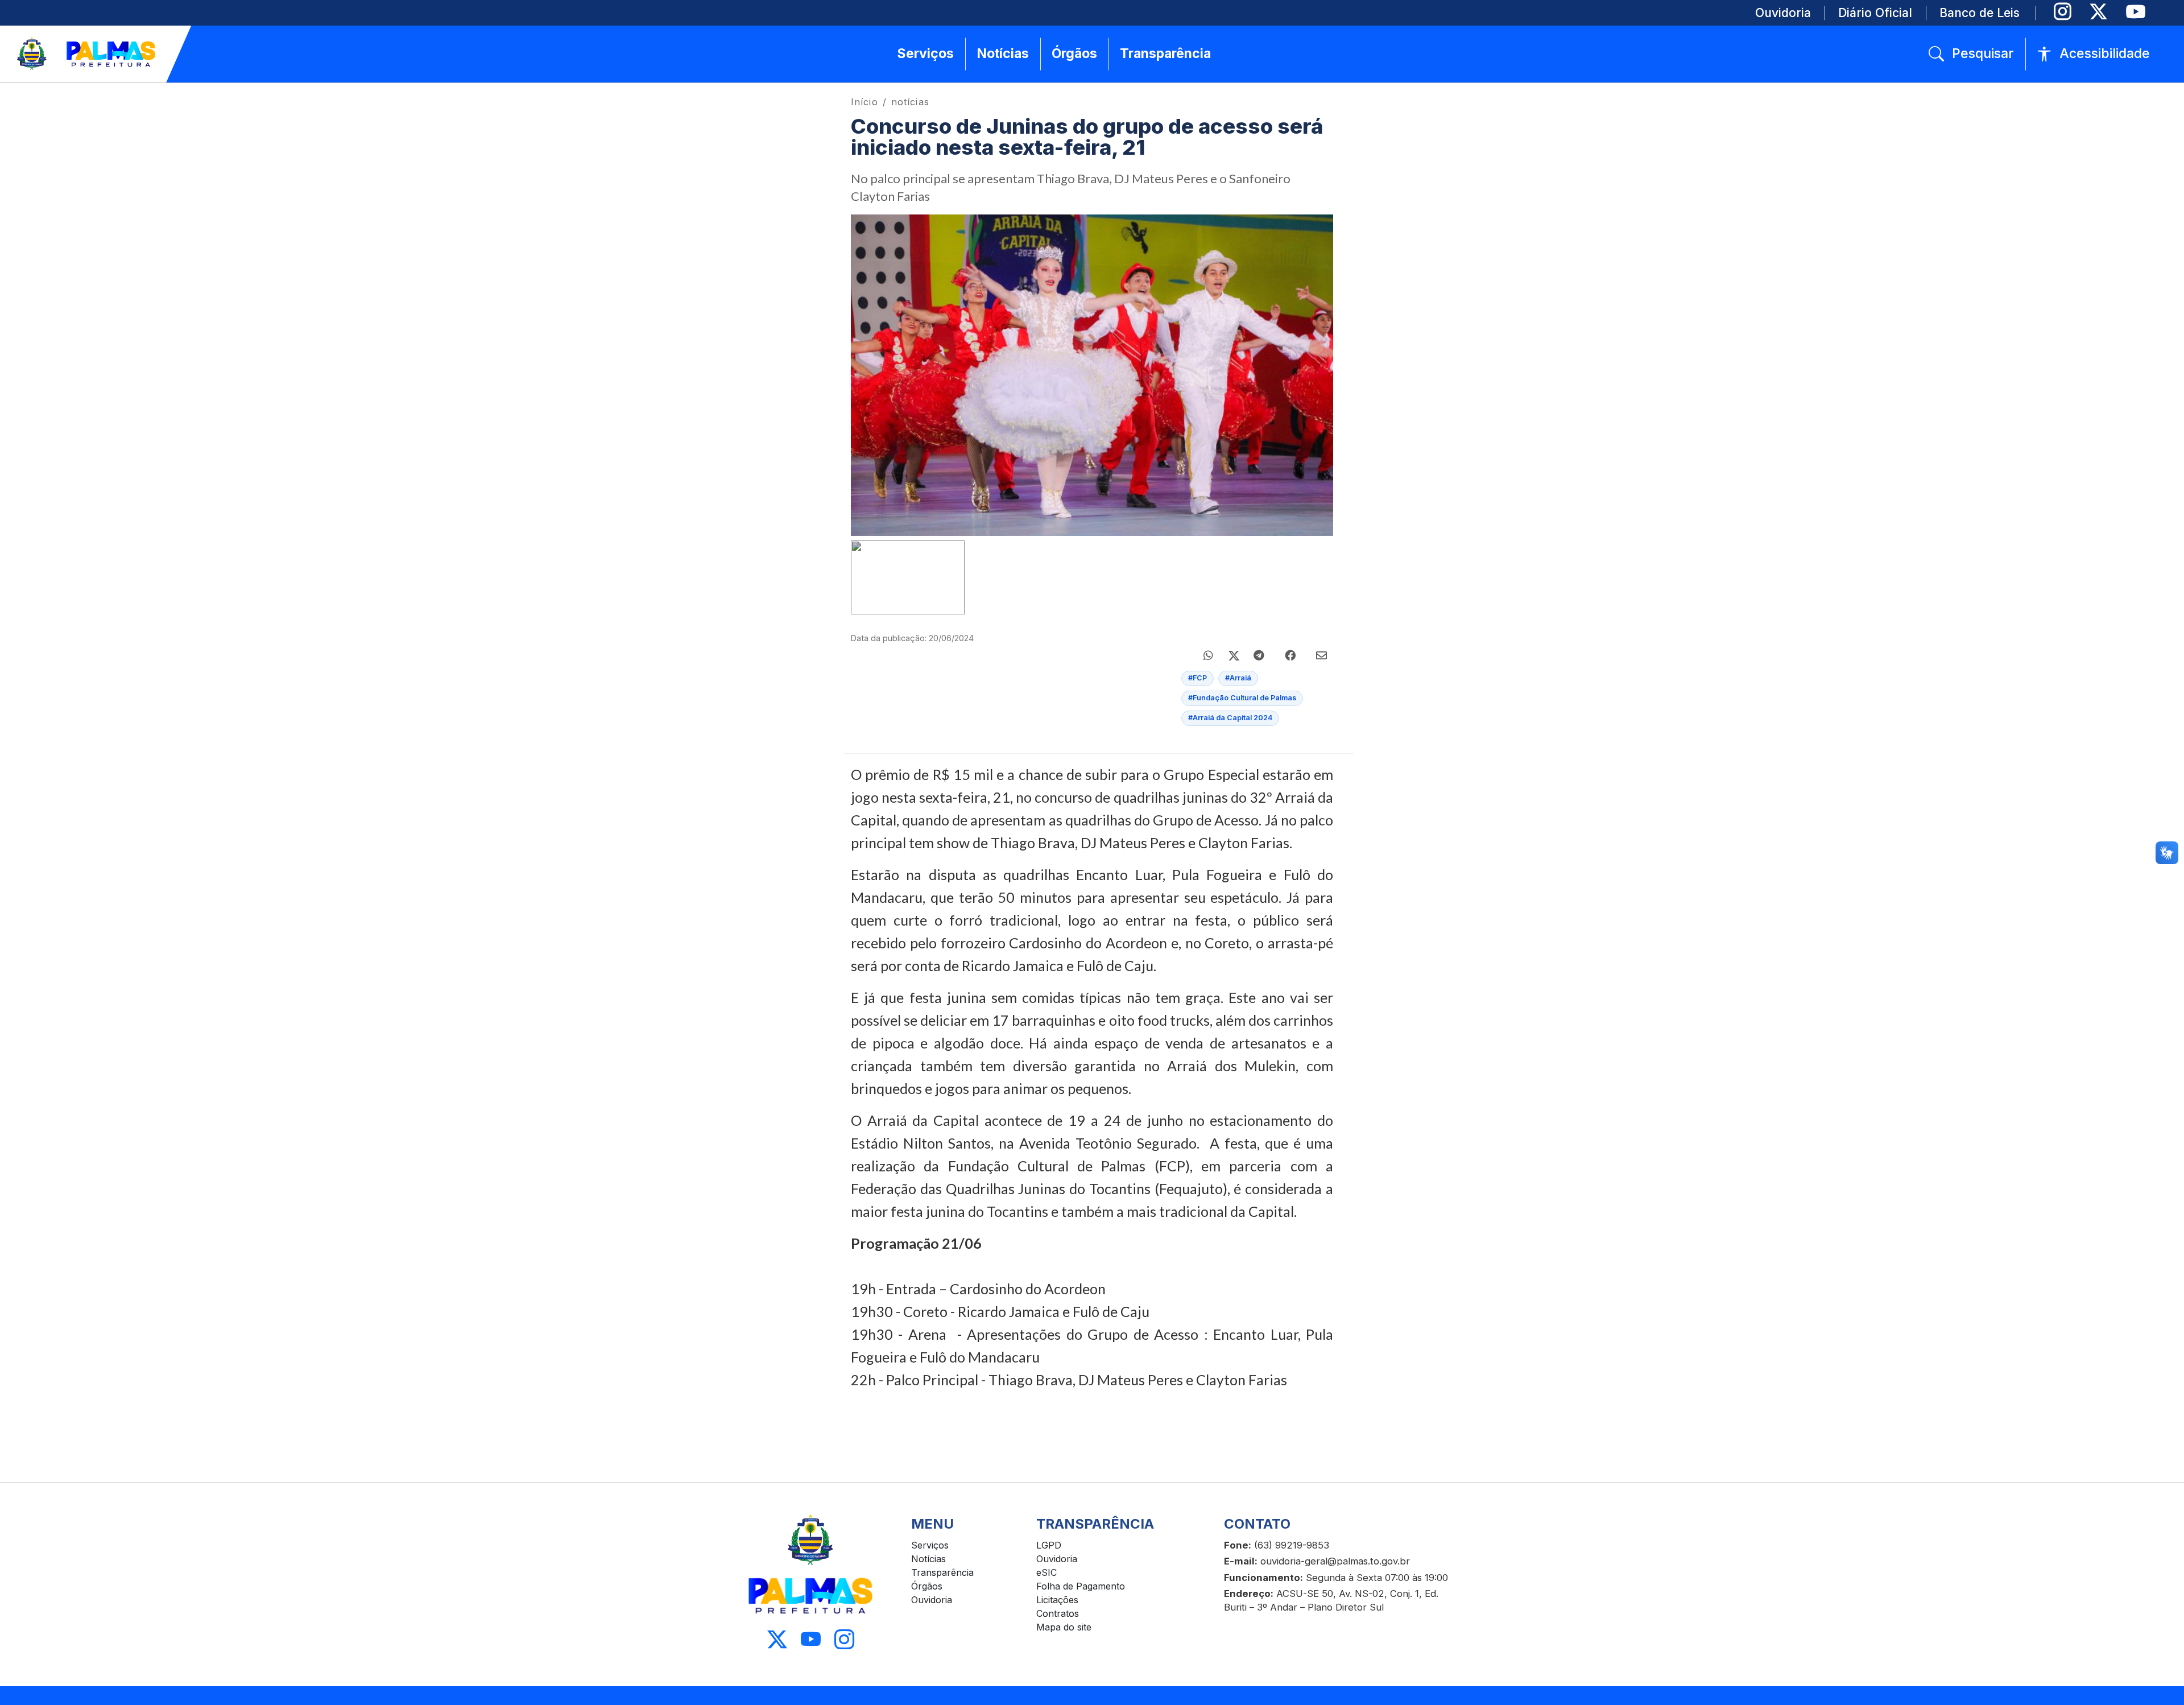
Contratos (1058, 1613)
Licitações (1057, 1600)
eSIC (1046, 1572)
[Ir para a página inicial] (87, 54)
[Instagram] (2063, 12)
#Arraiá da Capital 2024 (1230, 718)
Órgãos (927, 1586)
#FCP (1198, 678)
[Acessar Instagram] (844, 1640)
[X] (2098, 12)
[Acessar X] (777, 1640)
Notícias (928, 1559)
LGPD (1049, 1545)
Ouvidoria (932, 1600)
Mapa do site (1064, 1627)
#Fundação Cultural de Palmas (1242, 698)
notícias (910, 102)
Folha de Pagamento (1081, 1586)
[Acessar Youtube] (811, 1640)
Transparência (942, 1572)
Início (864, 102)
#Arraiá (1238, 678)
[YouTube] (2135, 12)
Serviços (930, 1545)
